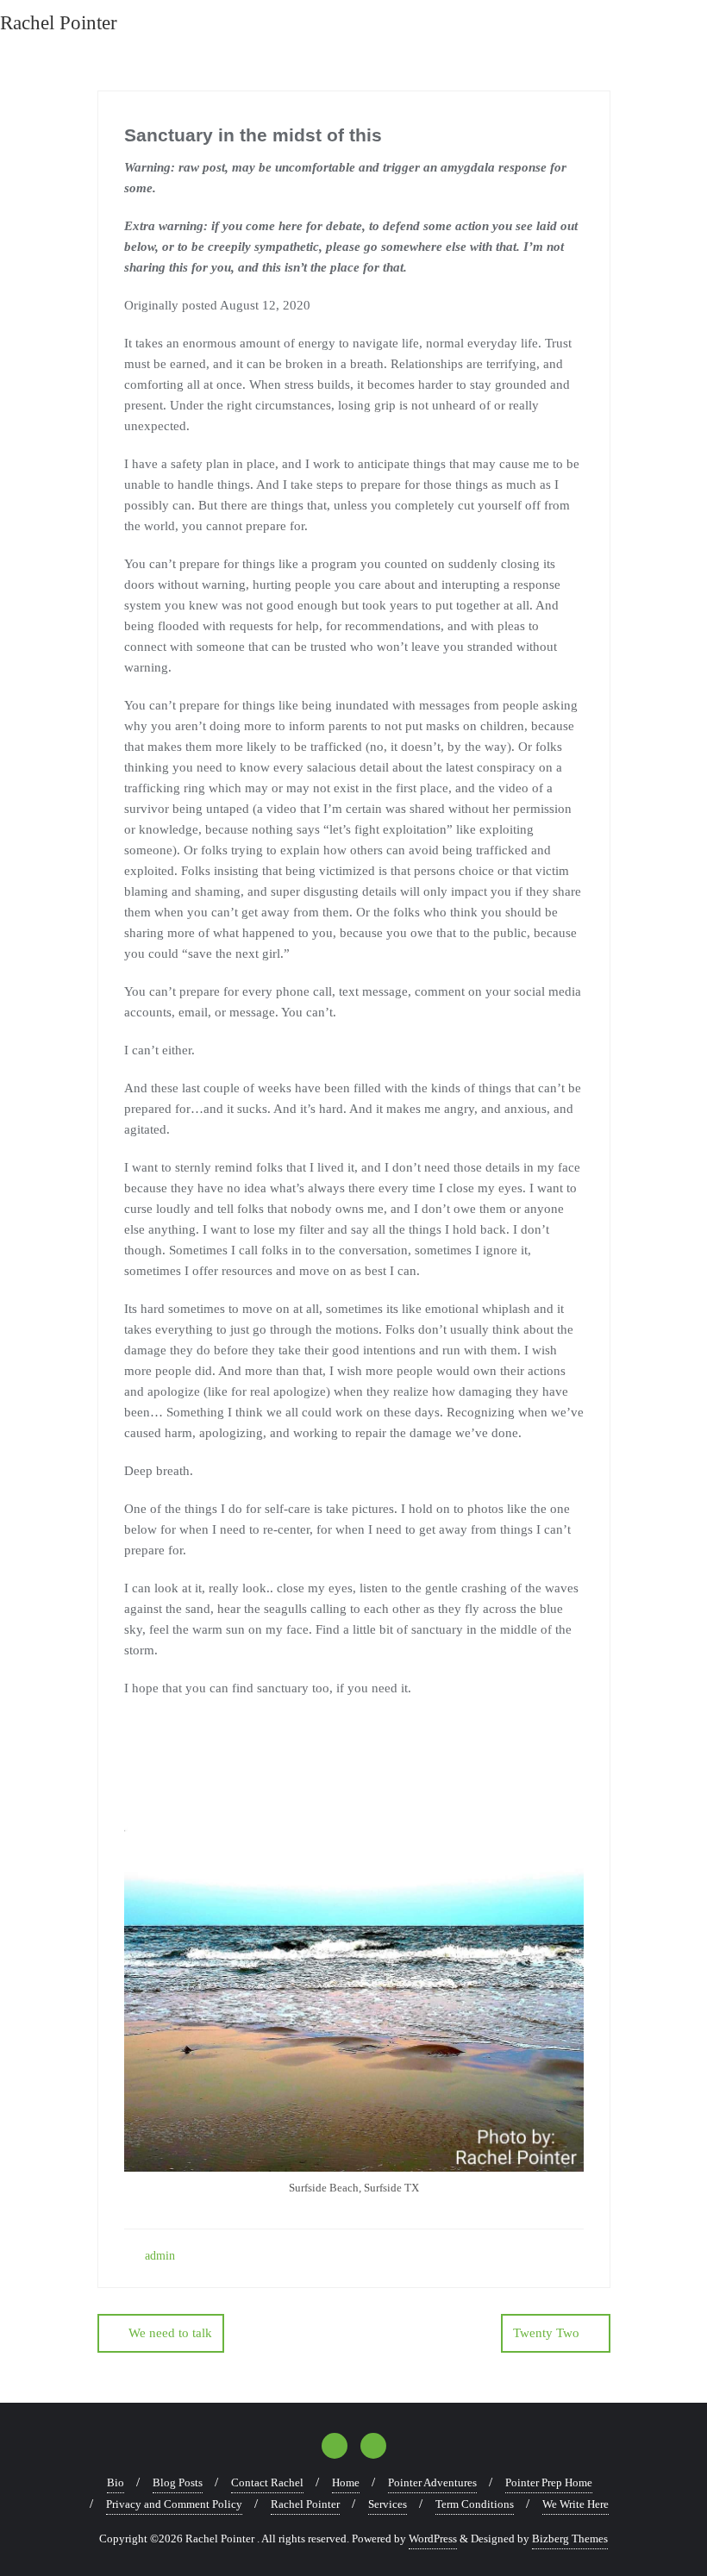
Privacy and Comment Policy (174, 2504)
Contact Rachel (267, 2482)
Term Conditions (475, 2504)
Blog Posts (178, 2482)
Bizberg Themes (570, 2538)
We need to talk (170, 2333)
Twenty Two (546, 2333)
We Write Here (576, 2504)
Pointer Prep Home (549, 2482)
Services (388, 2504)
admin (158, 2256)
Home (346, 2482)
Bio (116, 2482)
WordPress (433, 2538)
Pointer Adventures (432, 2482)
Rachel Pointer (305, 2504)
